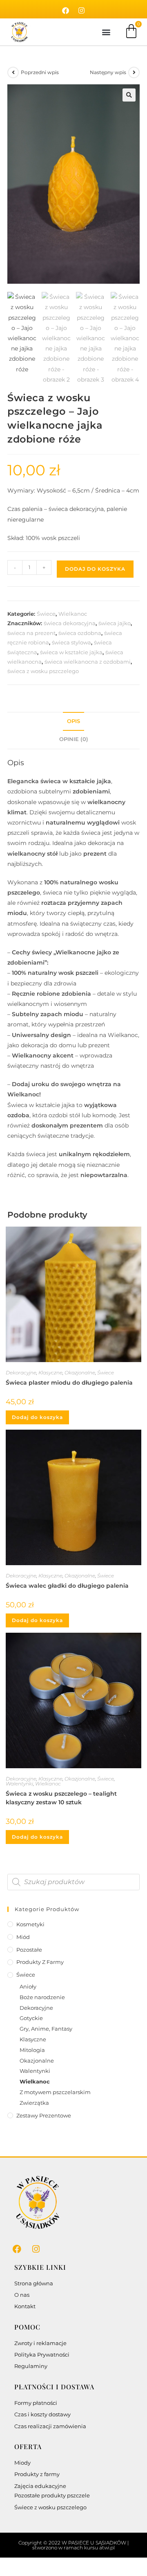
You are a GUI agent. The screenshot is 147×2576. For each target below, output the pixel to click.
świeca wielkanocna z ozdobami (88, 662)
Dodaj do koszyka (95, 569)
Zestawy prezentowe (44, 2115)
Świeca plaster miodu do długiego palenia (69, 1383)
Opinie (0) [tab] (74, 739)
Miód (23, 1937)
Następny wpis (108, 72)
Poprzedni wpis (40, 72)
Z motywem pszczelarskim (55, 2092)
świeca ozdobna (80, 633)
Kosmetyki (30, 1924)
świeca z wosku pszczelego (43, 671)
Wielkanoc (73, 614)
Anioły (28, 1986)
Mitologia (32, 2050)
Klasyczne (50, 1373)
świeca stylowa (71, 642)
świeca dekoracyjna (70, 623)
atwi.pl (107, 2548)
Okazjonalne (80, 1373)
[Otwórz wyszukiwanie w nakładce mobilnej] (73, 1882)
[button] (106, 32)
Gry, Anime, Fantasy (46, 2029)
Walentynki (19, 1784)
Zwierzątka (34, 2103)
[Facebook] (66, 11)
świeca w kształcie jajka (71, 652)
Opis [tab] (73, 721)
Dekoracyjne (21, 1373)
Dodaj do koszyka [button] (37, 1417)
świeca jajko (115, 623)
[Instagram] (82, 11)
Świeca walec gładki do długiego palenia (67, 1586)
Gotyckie (31, 2018)
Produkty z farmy (40, 1962)
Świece (46, 614)
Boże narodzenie (42, 1997)
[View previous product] (13, 72)
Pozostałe (29, 1950)
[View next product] (134, 72)
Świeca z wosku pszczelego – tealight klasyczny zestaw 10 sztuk (61, 1798)
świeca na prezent (31, 633)
